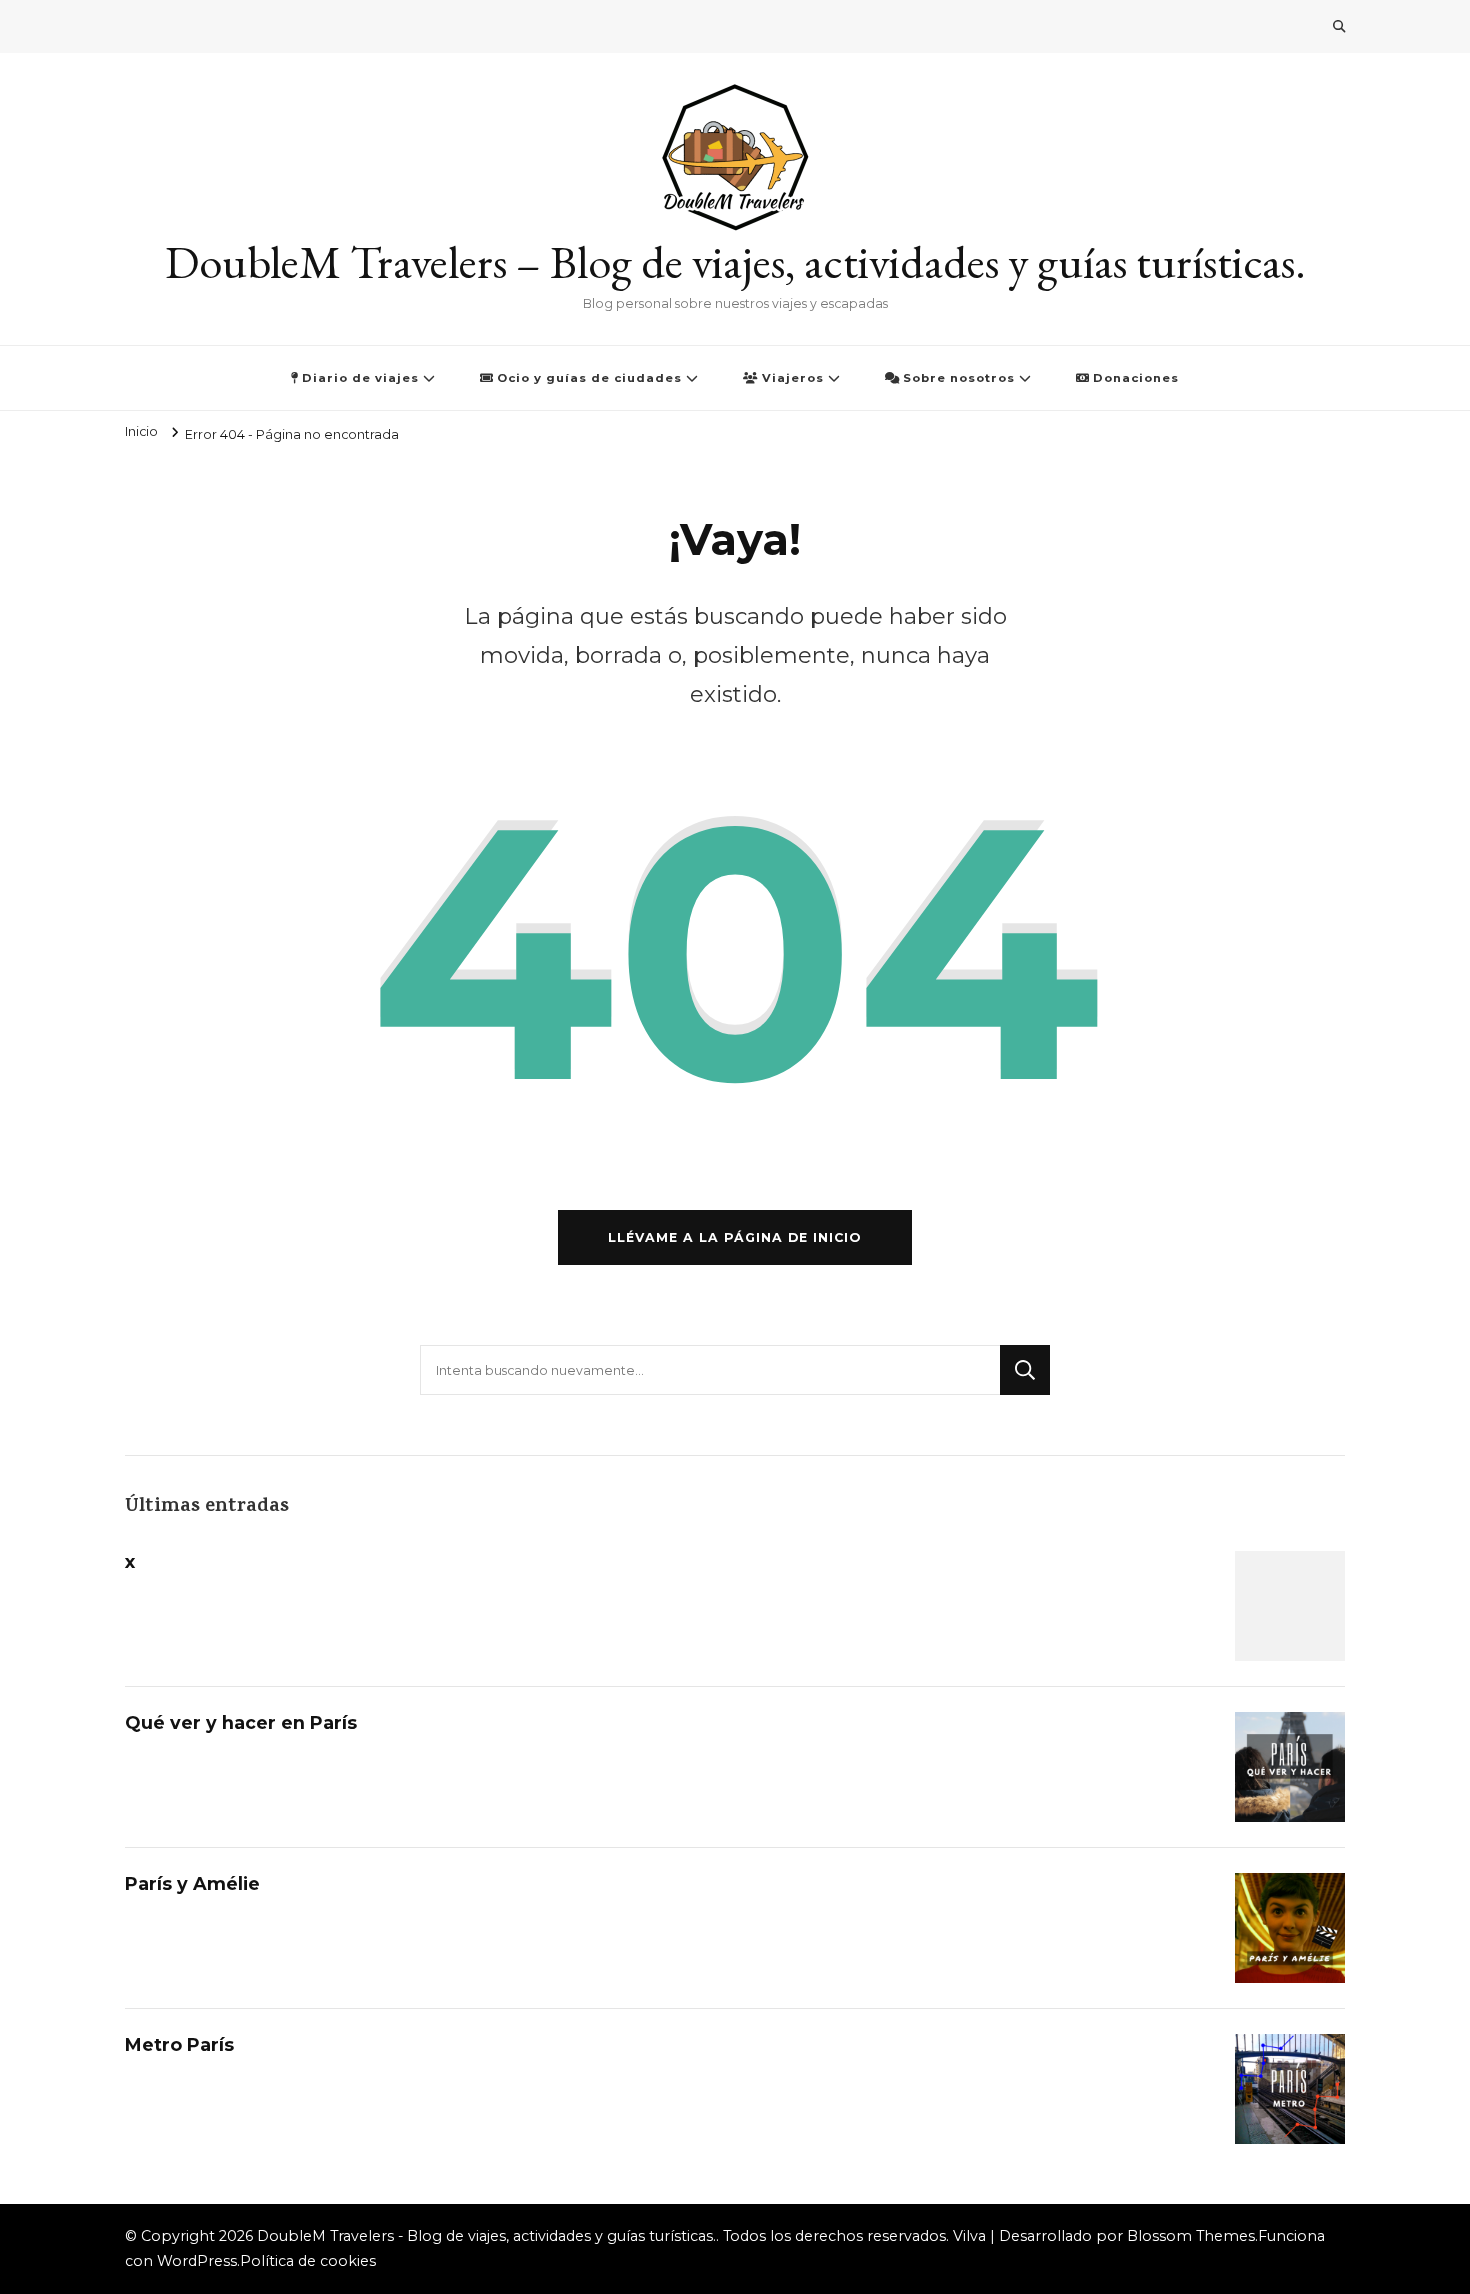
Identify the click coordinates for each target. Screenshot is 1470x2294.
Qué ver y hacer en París (241, 1722)
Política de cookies (308, 2261)
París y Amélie (192, 1883)
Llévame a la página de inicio (735, 1237)
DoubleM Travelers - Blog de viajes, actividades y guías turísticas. (486, 2236)
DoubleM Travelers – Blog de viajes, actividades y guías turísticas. (735, 262)
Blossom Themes (1191, 2236)
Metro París (179, 2044)
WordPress (197, 2261)
